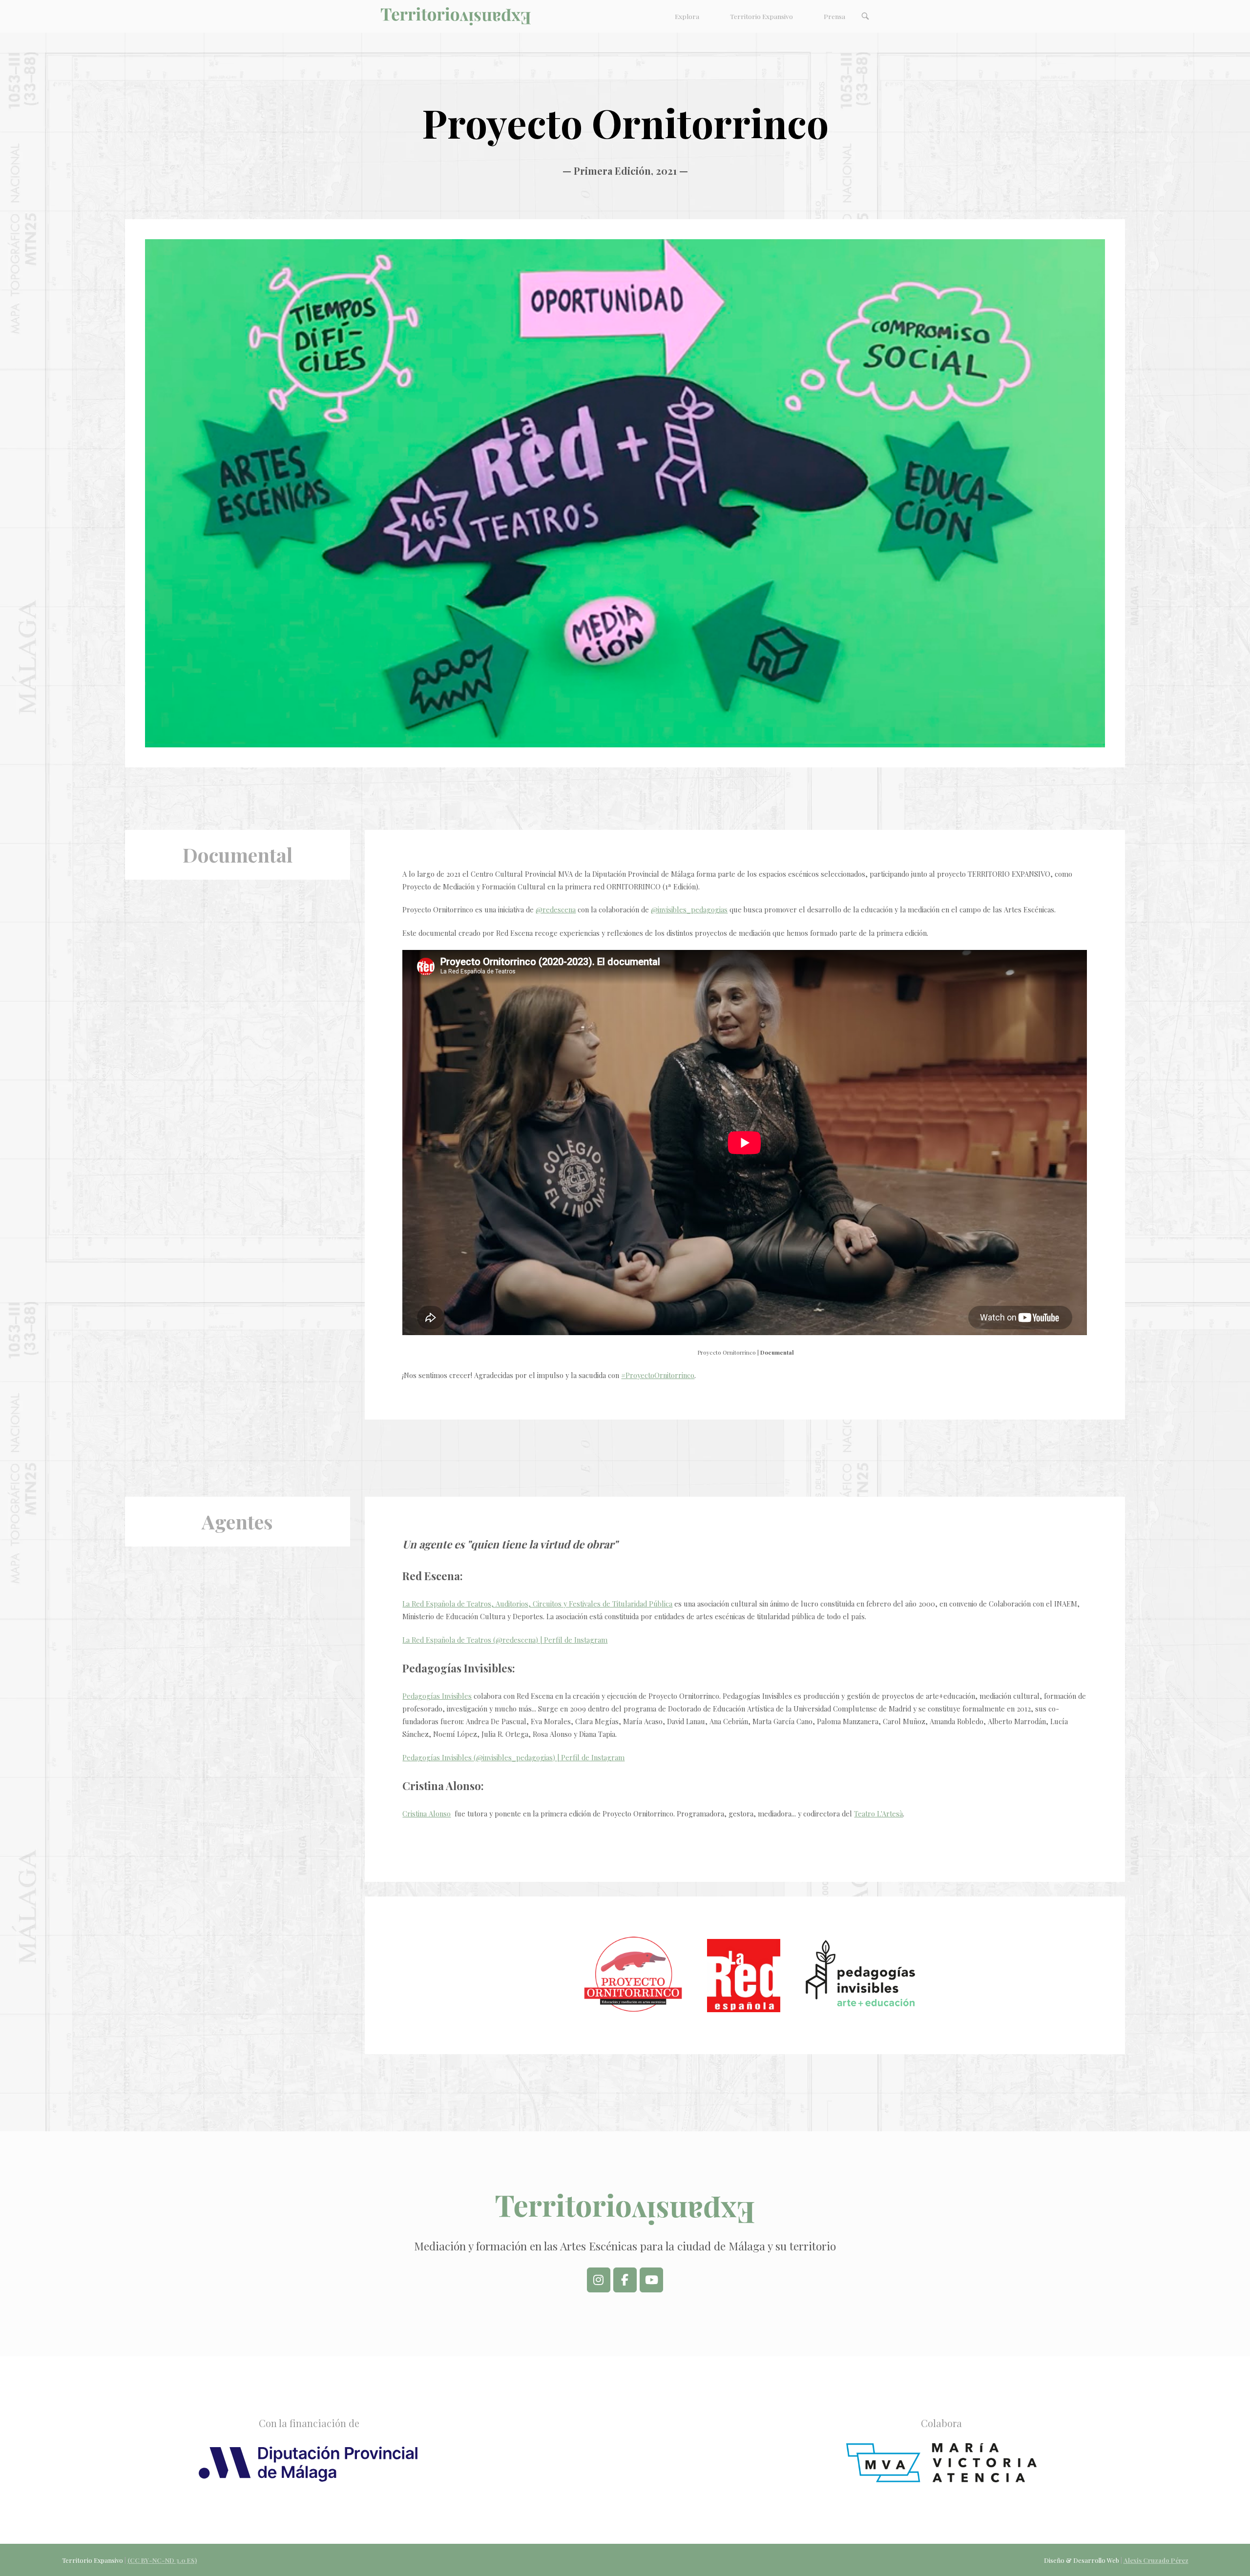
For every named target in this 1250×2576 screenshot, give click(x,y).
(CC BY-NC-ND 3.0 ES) (162, 2560)
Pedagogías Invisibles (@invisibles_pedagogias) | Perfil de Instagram (513, 1757)
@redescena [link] (556, 909)
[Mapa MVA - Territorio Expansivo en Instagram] (599, 2280)
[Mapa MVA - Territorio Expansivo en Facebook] (625, 2280)
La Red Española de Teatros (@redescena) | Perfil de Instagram (505, 1640)
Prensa (834, 16)
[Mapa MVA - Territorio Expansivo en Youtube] (651, 2280)
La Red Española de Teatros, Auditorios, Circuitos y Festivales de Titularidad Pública (537, 1604)
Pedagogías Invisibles (437, 1696)
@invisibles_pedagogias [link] (689, 909)
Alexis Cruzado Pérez (1156, 2560)
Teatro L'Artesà (878, 1814)
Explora (687, 16)
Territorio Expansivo (761, 16)
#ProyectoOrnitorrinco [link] (658, 1375)
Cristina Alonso (427, 1814)
